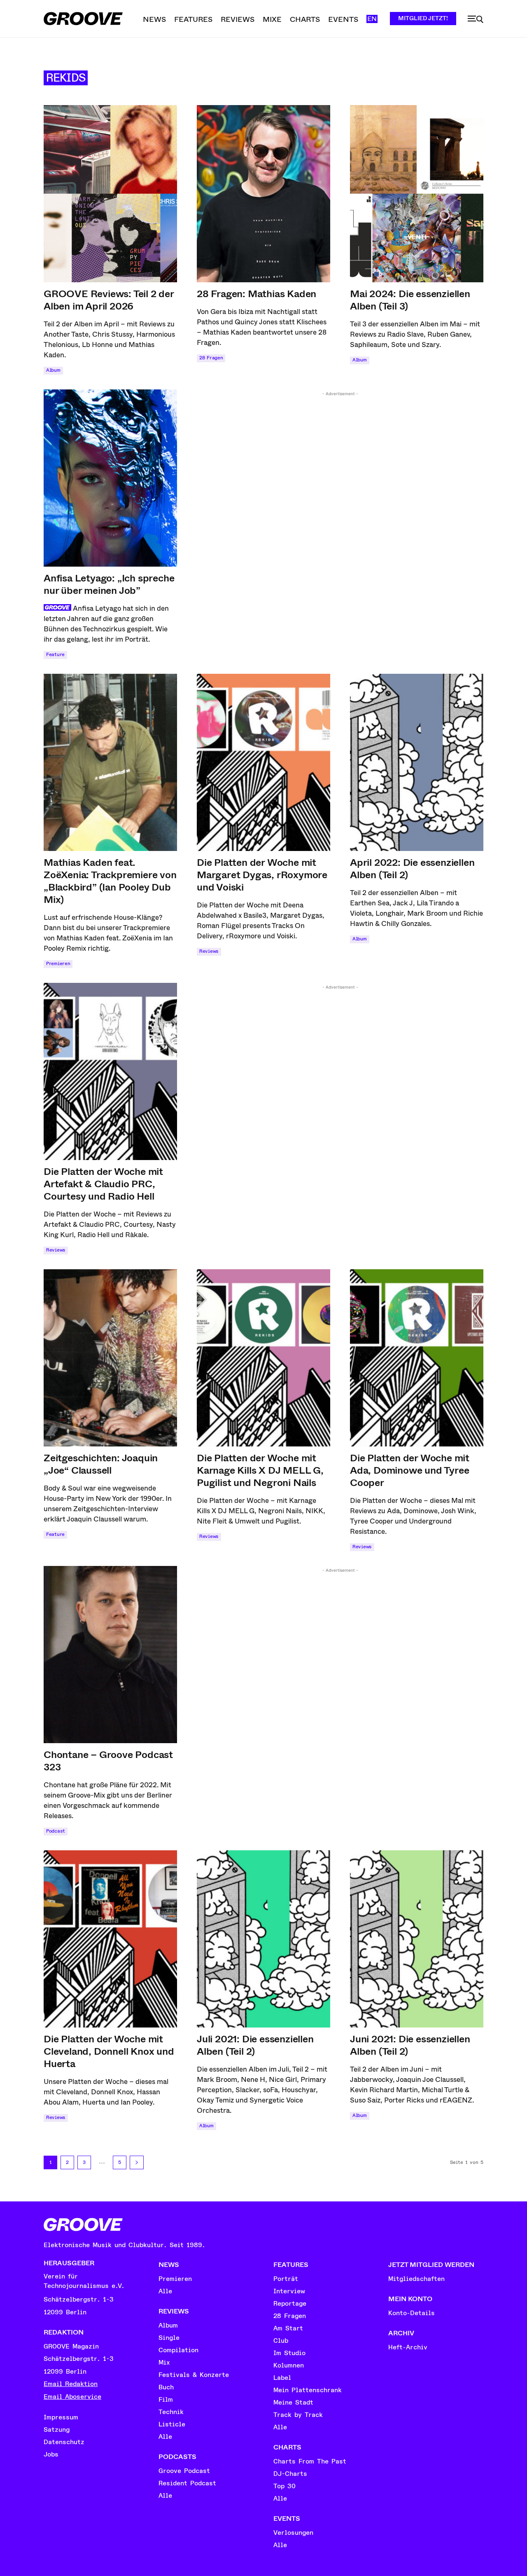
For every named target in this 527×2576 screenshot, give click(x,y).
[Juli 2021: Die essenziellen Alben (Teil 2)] (263, 1939)
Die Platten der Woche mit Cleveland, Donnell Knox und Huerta (109, 2051)
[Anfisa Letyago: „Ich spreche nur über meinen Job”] (110, 478)
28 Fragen (211, 358)
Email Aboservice (72, 2397)
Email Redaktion (71, 2384)
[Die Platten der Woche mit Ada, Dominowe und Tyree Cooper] (417, 1358)
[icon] (476, 19)
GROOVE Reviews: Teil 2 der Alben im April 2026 (109, 300)
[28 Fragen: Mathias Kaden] (263, 194)
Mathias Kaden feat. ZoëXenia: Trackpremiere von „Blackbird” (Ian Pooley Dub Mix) (110, 881)
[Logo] (83, 19)
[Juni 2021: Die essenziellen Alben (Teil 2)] (417, 1939)
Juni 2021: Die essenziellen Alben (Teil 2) (410, 2045)
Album (53, 370)
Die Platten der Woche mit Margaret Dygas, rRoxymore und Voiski (262, 875)
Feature (55, 655)
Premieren (58, 964)
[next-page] (137, 2162)
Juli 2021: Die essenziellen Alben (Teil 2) (255, 2045)
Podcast (56, 1831)
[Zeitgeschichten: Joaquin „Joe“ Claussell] (110, 1358)
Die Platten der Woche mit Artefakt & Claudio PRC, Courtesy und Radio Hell (103, 1184)
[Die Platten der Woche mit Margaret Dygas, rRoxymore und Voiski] (263, 762)
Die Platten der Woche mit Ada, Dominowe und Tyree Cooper (410, 1470)
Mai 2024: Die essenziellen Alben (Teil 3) (410, 300)
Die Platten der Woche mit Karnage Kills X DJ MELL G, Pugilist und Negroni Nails (260, 1470)
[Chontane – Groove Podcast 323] (110, 1655)
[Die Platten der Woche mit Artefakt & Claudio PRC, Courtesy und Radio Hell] (110, 1071)
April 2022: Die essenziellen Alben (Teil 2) (412, 869)
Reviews (209, 951)
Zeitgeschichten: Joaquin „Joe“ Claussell (101, 1464)
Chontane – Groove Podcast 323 (108, 1761)
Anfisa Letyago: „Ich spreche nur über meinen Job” (109, 584)
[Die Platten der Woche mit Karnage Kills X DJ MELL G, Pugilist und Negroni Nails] (263, 1358)
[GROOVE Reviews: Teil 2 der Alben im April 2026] (110, 194)
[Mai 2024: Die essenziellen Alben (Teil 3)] (417, 194)
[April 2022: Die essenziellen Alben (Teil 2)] (417, 762)
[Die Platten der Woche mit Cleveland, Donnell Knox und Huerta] (110, 1939)
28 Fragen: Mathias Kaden (257, 294)
